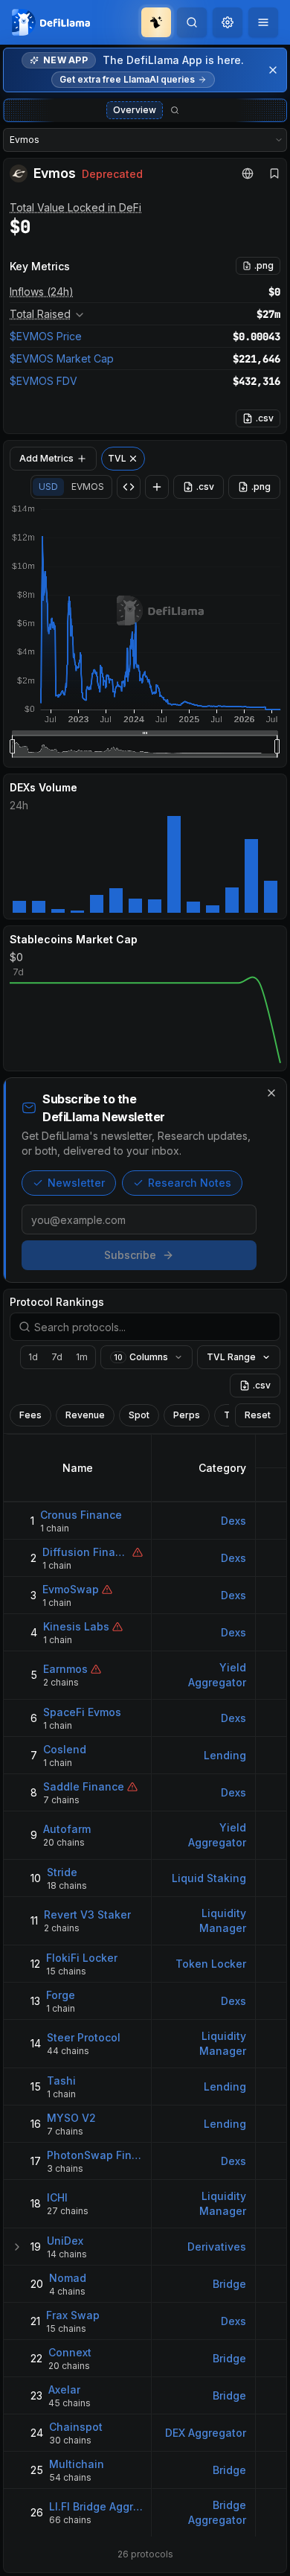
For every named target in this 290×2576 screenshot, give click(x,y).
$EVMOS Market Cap (62, 358)
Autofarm (67, 1829)
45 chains (70, 2403)
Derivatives (217, 2247)
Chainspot (76, 2427)
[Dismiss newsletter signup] (271, 1093)
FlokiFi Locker (82, 1958)
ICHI (57, 2197)
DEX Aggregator (206, 2433)
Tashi (61, 2081)
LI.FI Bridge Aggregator (96, 2506)
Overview (135, 110)
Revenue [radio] (85, 1415)
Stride (62, 1872)
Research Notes (190, 1183)
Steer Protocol (84, 2037)
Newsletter (76, 1183)
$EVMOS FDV (43, 381)
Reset (258, 1415)
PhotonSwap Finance (95, 2155)
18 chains (67, 1885)
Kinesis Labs (76, 1626)
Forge (61, 1995)
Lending (225, 1755)
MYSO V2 (71, 2118)
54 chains (70, 2477)
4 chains (67, 2291)
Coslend (65, 1749)
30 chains (70, 2440)
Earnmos (65, 1669)
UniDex (65, 2241)
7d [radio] (57, 1357)
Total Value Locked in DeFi (75, 207)
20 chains (64, 1842)
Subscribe (130, 1255)
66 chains (70, 2520)
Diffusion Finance (86, 1552)
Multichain (77, 2464)
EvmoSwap (71, 1589)
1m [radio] (82, 1357)
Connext (70, 2352)
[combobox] (228, 22)
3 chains (65, 2168)
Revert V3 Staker (87, 1915)
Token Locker (211, 1964)
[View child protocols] (17, 2247)
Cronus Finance (81, 1515)
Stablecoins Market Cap (74, 939)
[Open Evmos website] (248, 173)
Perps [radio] (187, 1415)
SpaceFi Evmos (82, 1712)
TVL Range (231, 1357)
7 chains (61, 1800)
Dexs (233, 1521)
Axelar (64, 2390)
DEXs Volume (43, 787)
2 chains (61, 1682)
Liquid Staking (209, 1878)
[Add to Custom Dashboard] (157, 487)
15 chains (66, 1971)
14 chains (67, 2254)
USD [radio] (48, 487)
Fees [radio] (30, 1415)
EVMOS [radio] (88, 487)
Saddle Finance (84, 1786)
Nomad (68, 2278)
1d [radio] (33, 1357)
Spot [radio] (139, 1415)
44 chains (68, 2051)
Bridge (229, 2284)
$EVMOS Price (46, 336)
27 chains (68, 2211)
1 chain (55, 1528)
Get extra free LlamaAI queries (127, 79)
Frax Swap (73, 2315)
